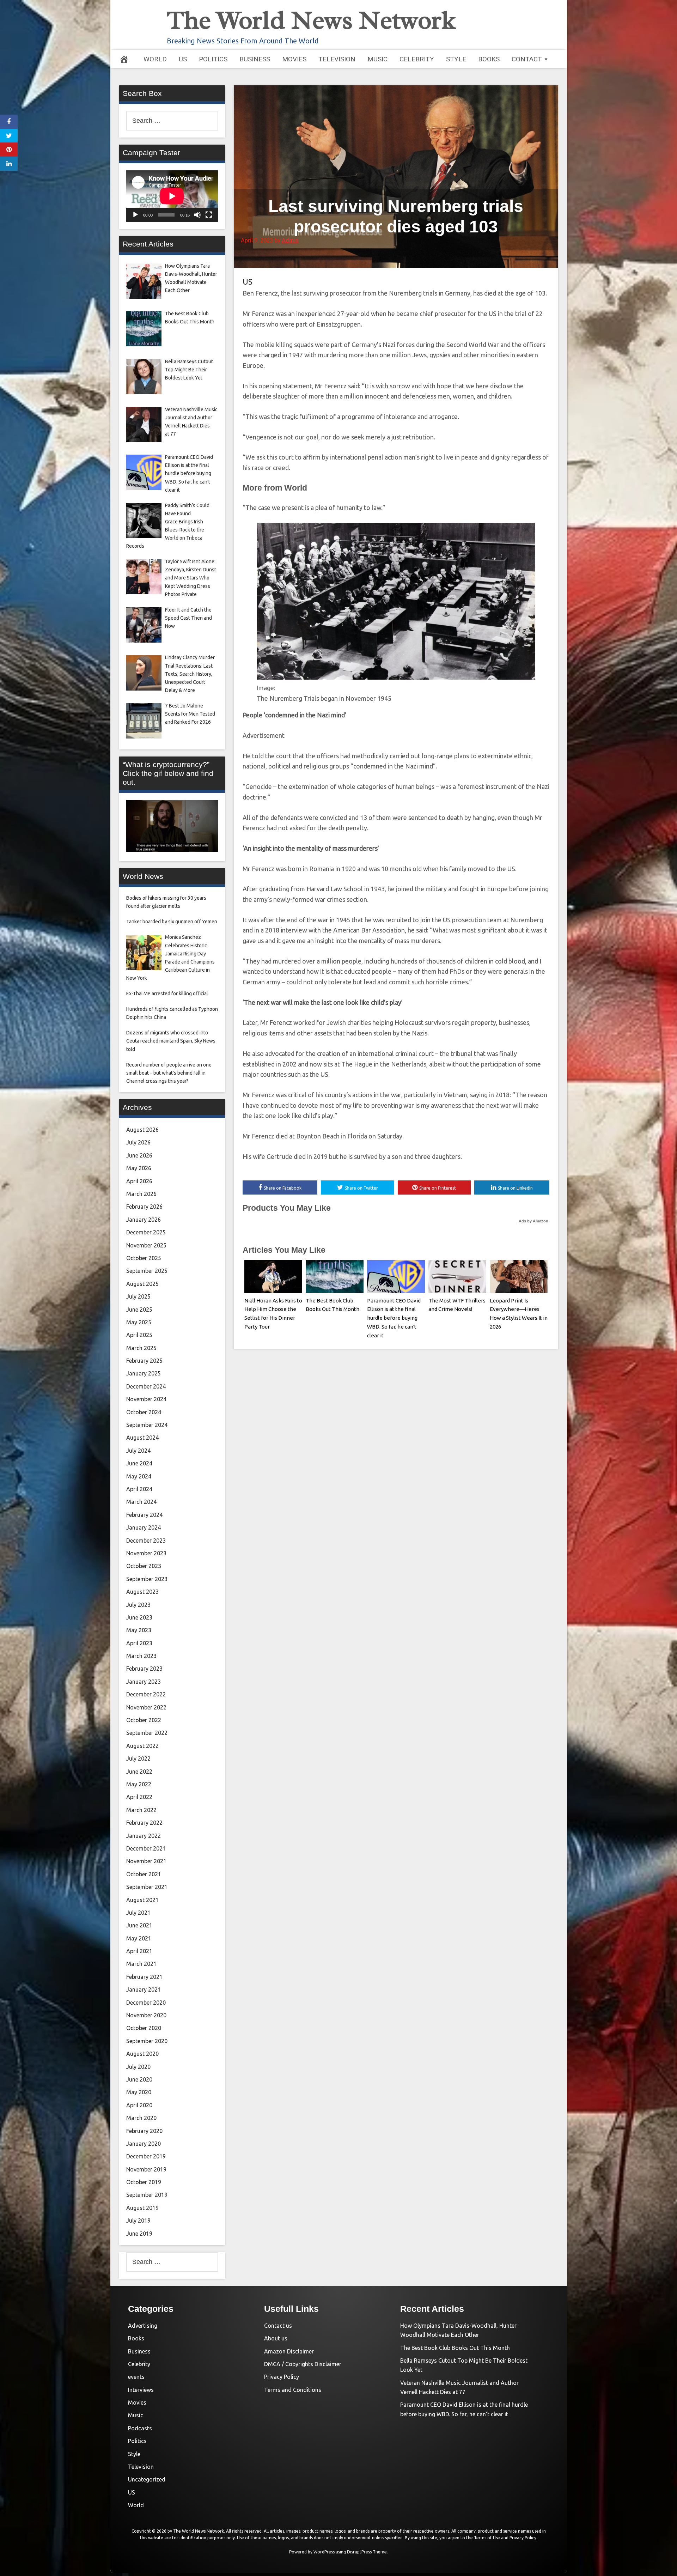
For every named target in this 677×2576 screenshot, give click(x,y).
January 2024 (144, 1527)
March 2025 (141, 1348)
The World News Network (311, 20)
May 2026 (139, 1168)
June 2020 (139, 2079)
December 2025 (146, 1232)
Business (255, 59)
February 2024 (144, 1515)
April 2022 (139, 1797)
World (155, 59)
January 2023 (144, 1682)
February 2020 (144, 2131)
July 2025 (138, 1296)
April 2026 (139, 1181)
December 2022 (146, 1694)
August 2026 (142, 1130)
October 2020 (144, 2028)
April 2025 (139, 1335)
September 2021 (147, 1887)
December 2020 (146, 2003)
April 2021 (139, 1951)
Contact (527, 59)
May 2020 (139, 2092)
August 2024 (142, 1438)
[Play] (135, 215)
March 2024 (141, 1502)
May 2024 (139, 1476)
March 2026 (141, 1194)
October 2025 (144, 1258)
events (136, 2377)
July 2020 (138, 2067)
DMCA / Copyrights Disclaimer (303, 2364)
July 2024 (138, 1451)
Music (377, 59)
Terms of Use (487, 2538)
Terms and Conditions (293, 2390)
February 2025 (144, 1361)
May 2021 (139, 1938)
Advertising (143, 2326)
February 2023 (144, 1669)
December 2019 (146, 2156)
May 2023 (139, 1630)
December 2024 (146, 1386)
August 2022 (142, 1746)
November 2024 (146, 1399)
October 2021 (144, 1874)
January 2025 (144, 1373)
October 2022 (144, 1720)
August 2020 (142, 2054)
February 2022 (144, 1823)
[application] (172, 196)
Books (489, 59)
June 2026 (139, 1155)
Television (337, 59)
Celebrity (417, 59)
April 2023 (139, 1643)
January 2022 (144, 1836)
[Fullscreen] (209, 215)
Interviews (141, 2390)
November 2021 (146, 1861)
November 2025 (146, 1245)
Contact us (278, 2326)
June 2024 (139, 1463)
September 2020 (147, 2041)
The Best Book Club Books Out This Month (455, 2348)
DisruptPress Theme (367, 2552)
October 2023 (144, 1566)
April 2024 (139, 1489)
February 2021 (144, 1977)
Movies (294, 59)
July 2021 (138, 1913)
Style (456, 59)
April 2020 (139, 2105)
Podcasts (140, 2428)
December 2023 (146, 1541)
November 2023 (146, 1553)
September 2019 (147, 2195)
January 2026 (144, 1220)
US (183, 59)
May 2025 (139, 1322)
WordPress (324, 2552)
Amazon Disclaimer (289, 2351)
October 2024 (144, 1412)
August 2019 (142, 2208)
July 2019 (138, 2220)
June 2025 (139, 1310)
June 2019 (139, 2234)
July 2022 (138, 1758)
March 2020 (141, 2118)
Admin (290, 240)
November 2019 (146, 2169)
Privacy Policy (282, 2377)
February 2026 (144, 1207)
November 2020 (146, 2015)
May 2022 (139, 1784)
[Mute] (197, 215)
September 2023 (147, 1579)
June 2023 (139, 1617)
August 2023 (142, 1592)
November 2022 (146, 1707)
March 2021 (141, 1964)
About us (276, 2338)
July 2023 (138, 1605)
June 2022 (139, 1772)
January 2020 (144, 2144)
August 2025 (142, 1284)
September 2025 (147, 1271)
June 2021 (139, 1925)
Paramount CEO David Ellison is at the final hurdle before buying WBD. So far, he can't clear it (394, 1318)
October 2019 (144, 2182)
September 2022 (147, 1733)
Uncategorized (147, 2479)
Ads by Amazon (533, 1221)
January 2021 (144, 1989)
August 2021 (142, 1900)
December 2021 (146, 1848)
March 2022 (141, 1810)
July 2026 (138, 1142)
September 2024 (147, 1425)
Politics (213, 59)
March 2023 (141, 1656)
